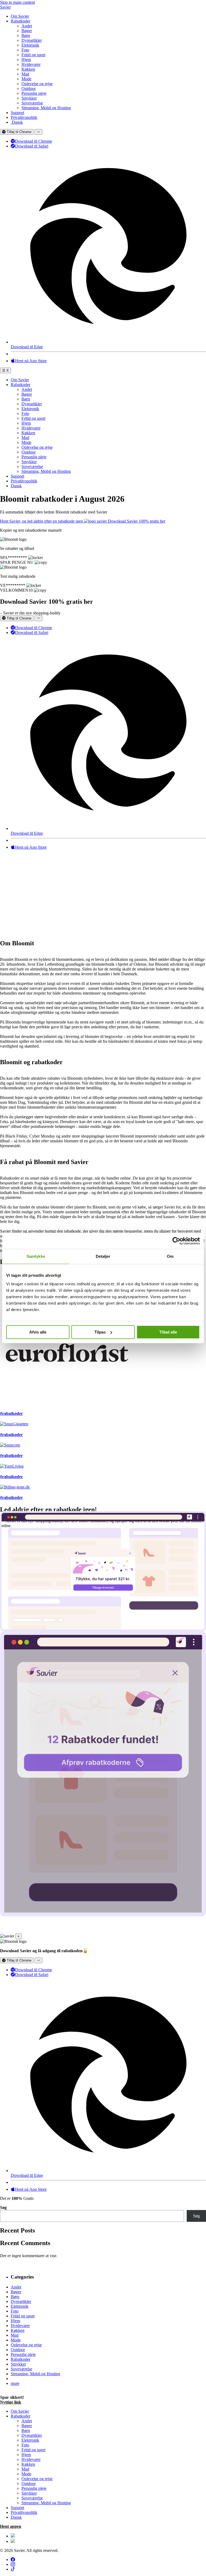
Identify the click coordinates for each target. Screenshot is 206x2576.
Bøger (27, 31)
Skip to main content (17, 2)
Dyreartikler (32, 40)
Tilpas (100, 1332)
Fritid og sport (33, 55)
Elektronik (30, 45)
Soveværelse (32, 103)
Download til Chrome (34, 141)
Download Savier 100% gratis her (137, 521)
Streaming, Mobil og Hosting (46, 108)
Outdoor (29, 88)
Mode (26, 79)
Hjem (26, 60)
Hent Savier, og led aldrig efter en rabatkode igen (42, 521)
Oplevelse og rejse (37, 84)
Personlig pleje (34, 93)
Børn (26, 35)
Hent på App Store (31, 361)
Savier (5, 7)
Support (17, 113)
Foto (25, 50)
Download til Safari (32, 146)
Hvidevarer (31, 64)
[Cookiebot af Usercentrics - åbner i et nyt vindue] (176, 1241)
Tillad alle (168, 1332)
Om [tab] (170, 1256)
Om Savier (20, 16)
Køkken (28, 69)
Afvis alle (38, 1332)
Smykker (29, 98)
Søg (3, 2207)
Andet (27, 26)
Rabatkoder (21, 21)
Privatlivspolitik (24, 117)
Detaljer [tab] (103, 1256)
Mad (25, 74)
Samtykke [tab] (36, 1256)
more (15, 2383)
